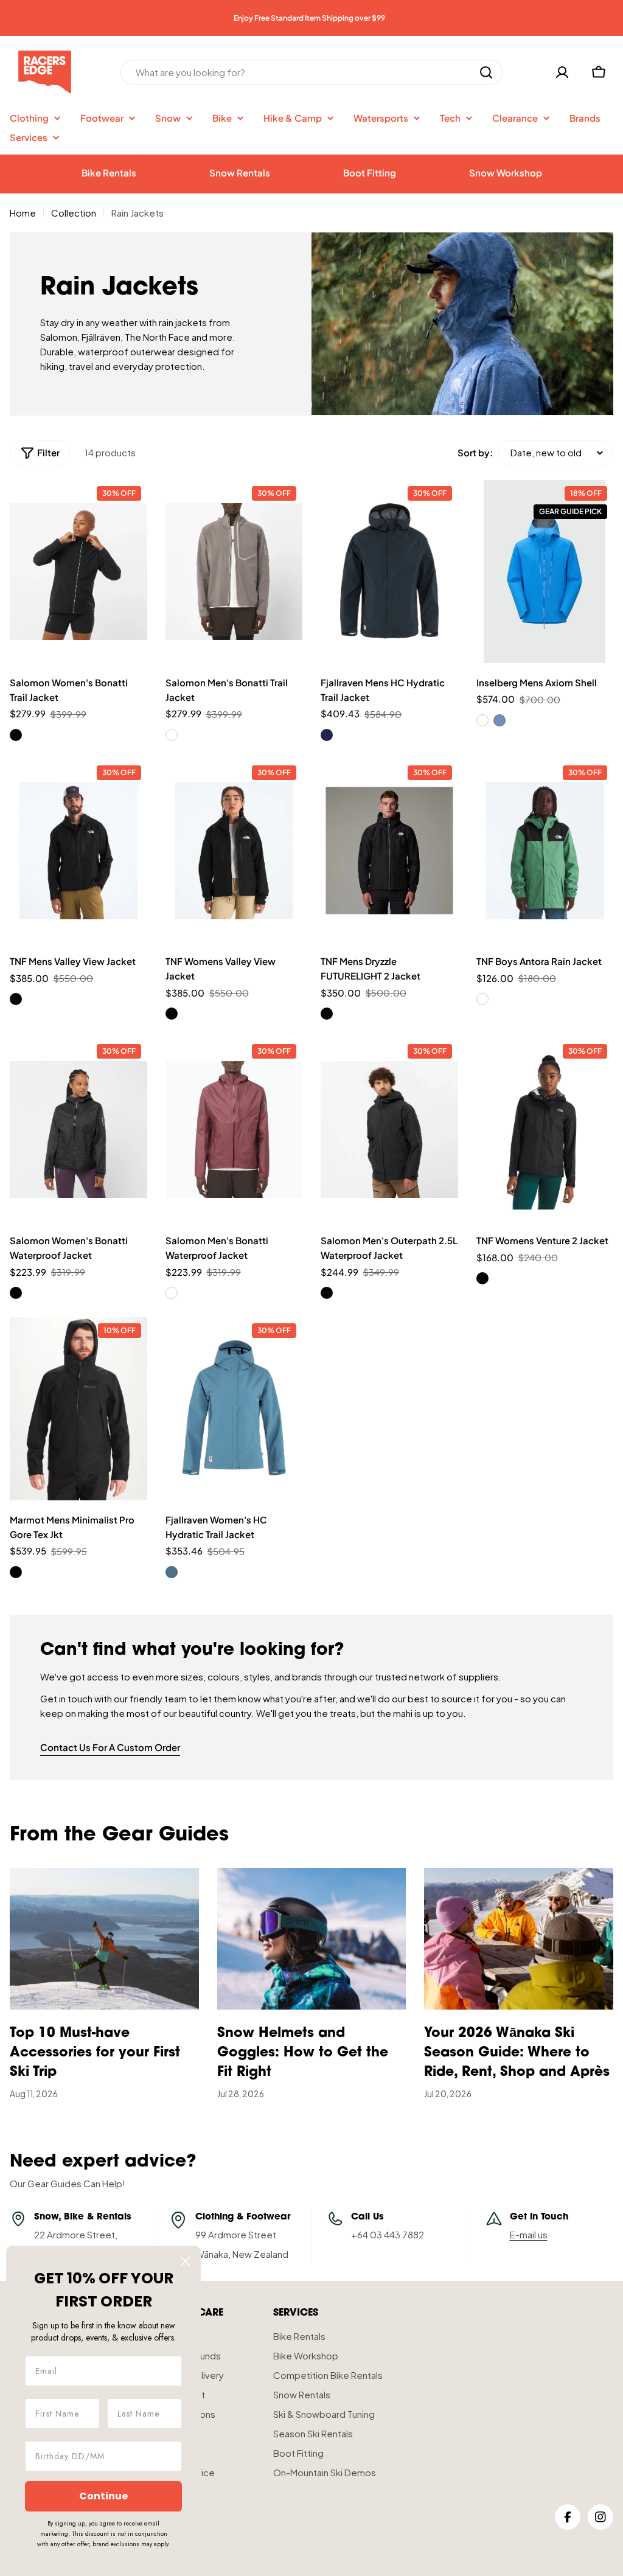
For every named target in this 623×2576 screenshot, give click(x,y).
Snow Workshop (506, 172)
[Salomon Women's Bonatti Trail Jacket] (78, 572)
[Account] (562, 72)
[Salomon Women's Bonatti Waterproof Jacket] (78, 1130)
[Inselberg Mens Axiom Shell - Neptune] (499, 720)
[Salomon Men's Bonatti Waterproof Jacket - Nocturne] (172, 1293)
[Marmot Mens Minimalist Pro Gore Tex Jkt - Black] (16, 1572)
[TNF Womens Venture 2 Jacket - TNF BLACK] (482, 1278)
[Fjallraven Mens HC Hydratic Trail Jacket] (389, 572)
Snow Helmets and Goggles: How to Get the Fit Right (303, 2053)
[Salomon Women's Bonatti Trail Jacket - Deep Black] (16, 735)
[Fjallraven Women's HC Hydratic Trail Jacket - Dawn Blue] (172, 1572)
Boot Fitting (370, 172)
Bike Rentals (109, 172)
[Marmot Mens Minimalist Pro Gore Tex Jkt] (78, 1409)
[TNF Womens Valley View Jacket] (234, 851)
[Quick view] (131, 505)
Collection (74, 213)
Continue (103, 2496)
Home (23, 213)
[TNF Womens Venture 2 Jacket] (545, 1130)
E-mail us (529, 2234)
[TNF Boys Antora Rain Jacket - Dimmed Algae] (482, 999)
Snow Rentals (240, 172)
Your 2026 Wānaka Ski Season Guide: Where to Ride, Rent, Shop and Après (517, 2053)
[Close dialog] (185, 2261)
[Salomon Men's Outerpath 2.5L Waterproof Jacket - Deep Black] (327, 1293)
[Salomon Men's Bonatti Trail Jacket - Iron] (172, 735)
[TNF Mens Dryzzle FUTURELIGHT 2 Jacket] (389, 851)
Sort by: (475, 452)
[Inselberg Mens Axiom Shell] (545, 572)
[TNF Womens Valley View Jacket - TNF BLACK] (172, 1014)
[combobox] (311, 72)
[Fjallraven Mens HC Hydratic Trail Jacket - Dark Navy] (327, 735)
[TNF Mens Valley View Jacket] (78, 851)
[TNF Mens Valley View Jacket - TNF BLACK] (16, 999)
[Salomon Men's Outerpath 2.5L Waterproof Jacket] (389, 1130)
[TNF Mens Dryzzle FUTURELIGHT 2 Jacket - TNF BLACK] (327, 1014)
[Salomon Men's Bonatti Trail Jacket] (234, 572)
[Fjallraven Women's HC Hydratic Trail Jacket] (234, 1409)
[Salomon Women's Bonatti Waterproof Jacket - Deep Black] (16, 1293)
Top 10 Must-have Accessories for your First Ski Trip (95, 2053)
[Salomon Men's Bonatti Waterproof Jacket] (234, 1130)
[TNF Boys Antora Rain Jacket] (545, 851)
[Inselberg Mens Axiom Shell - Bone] (482, 720)
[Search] (486, 72)
